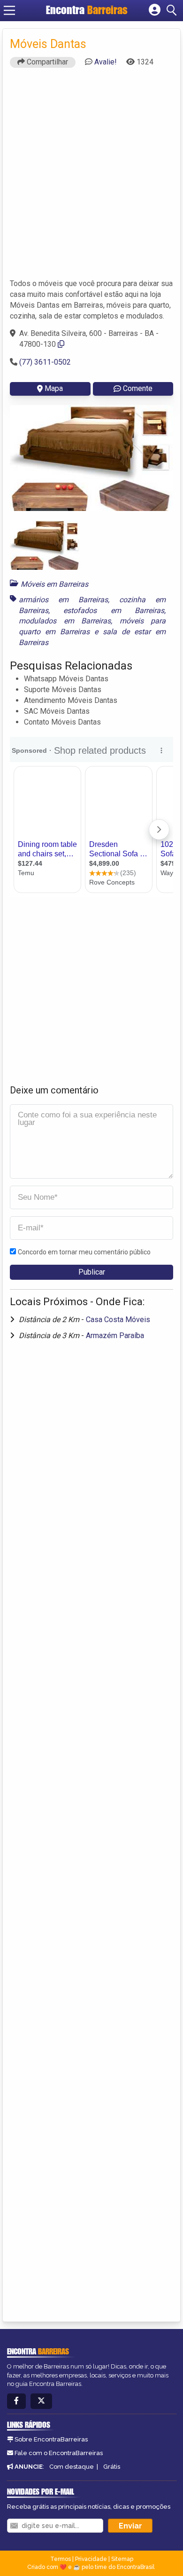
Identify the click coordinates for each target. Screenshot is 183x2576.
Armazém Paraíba (115, 1336)
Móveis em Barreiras (54, 584)
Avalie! (106, 62)
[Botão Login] (155, 10)
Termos (61, 2559)
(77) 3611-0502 (45, 362)
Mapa (54, 388)
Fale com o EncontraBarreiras (59, 2453)
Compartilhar (46, 62)
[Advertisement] (91, 177)
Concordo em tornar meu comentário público (84, 1252)
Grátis (112, 2467)
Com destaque (72, 2467)
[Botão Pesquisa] (173, 10)
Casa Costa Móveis (118, 1320)
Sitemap (122, 2559)
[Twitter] (41, 2401)
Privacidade (91, 2559)
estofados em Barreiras (114, 610)
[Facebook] (16, 2401)
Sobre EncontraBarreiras (51, 2439)
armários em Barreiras (63, 600)
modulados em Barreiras (65, 621)
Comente (138, 388)
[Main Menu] (9, 10)
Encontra (87, 10)
